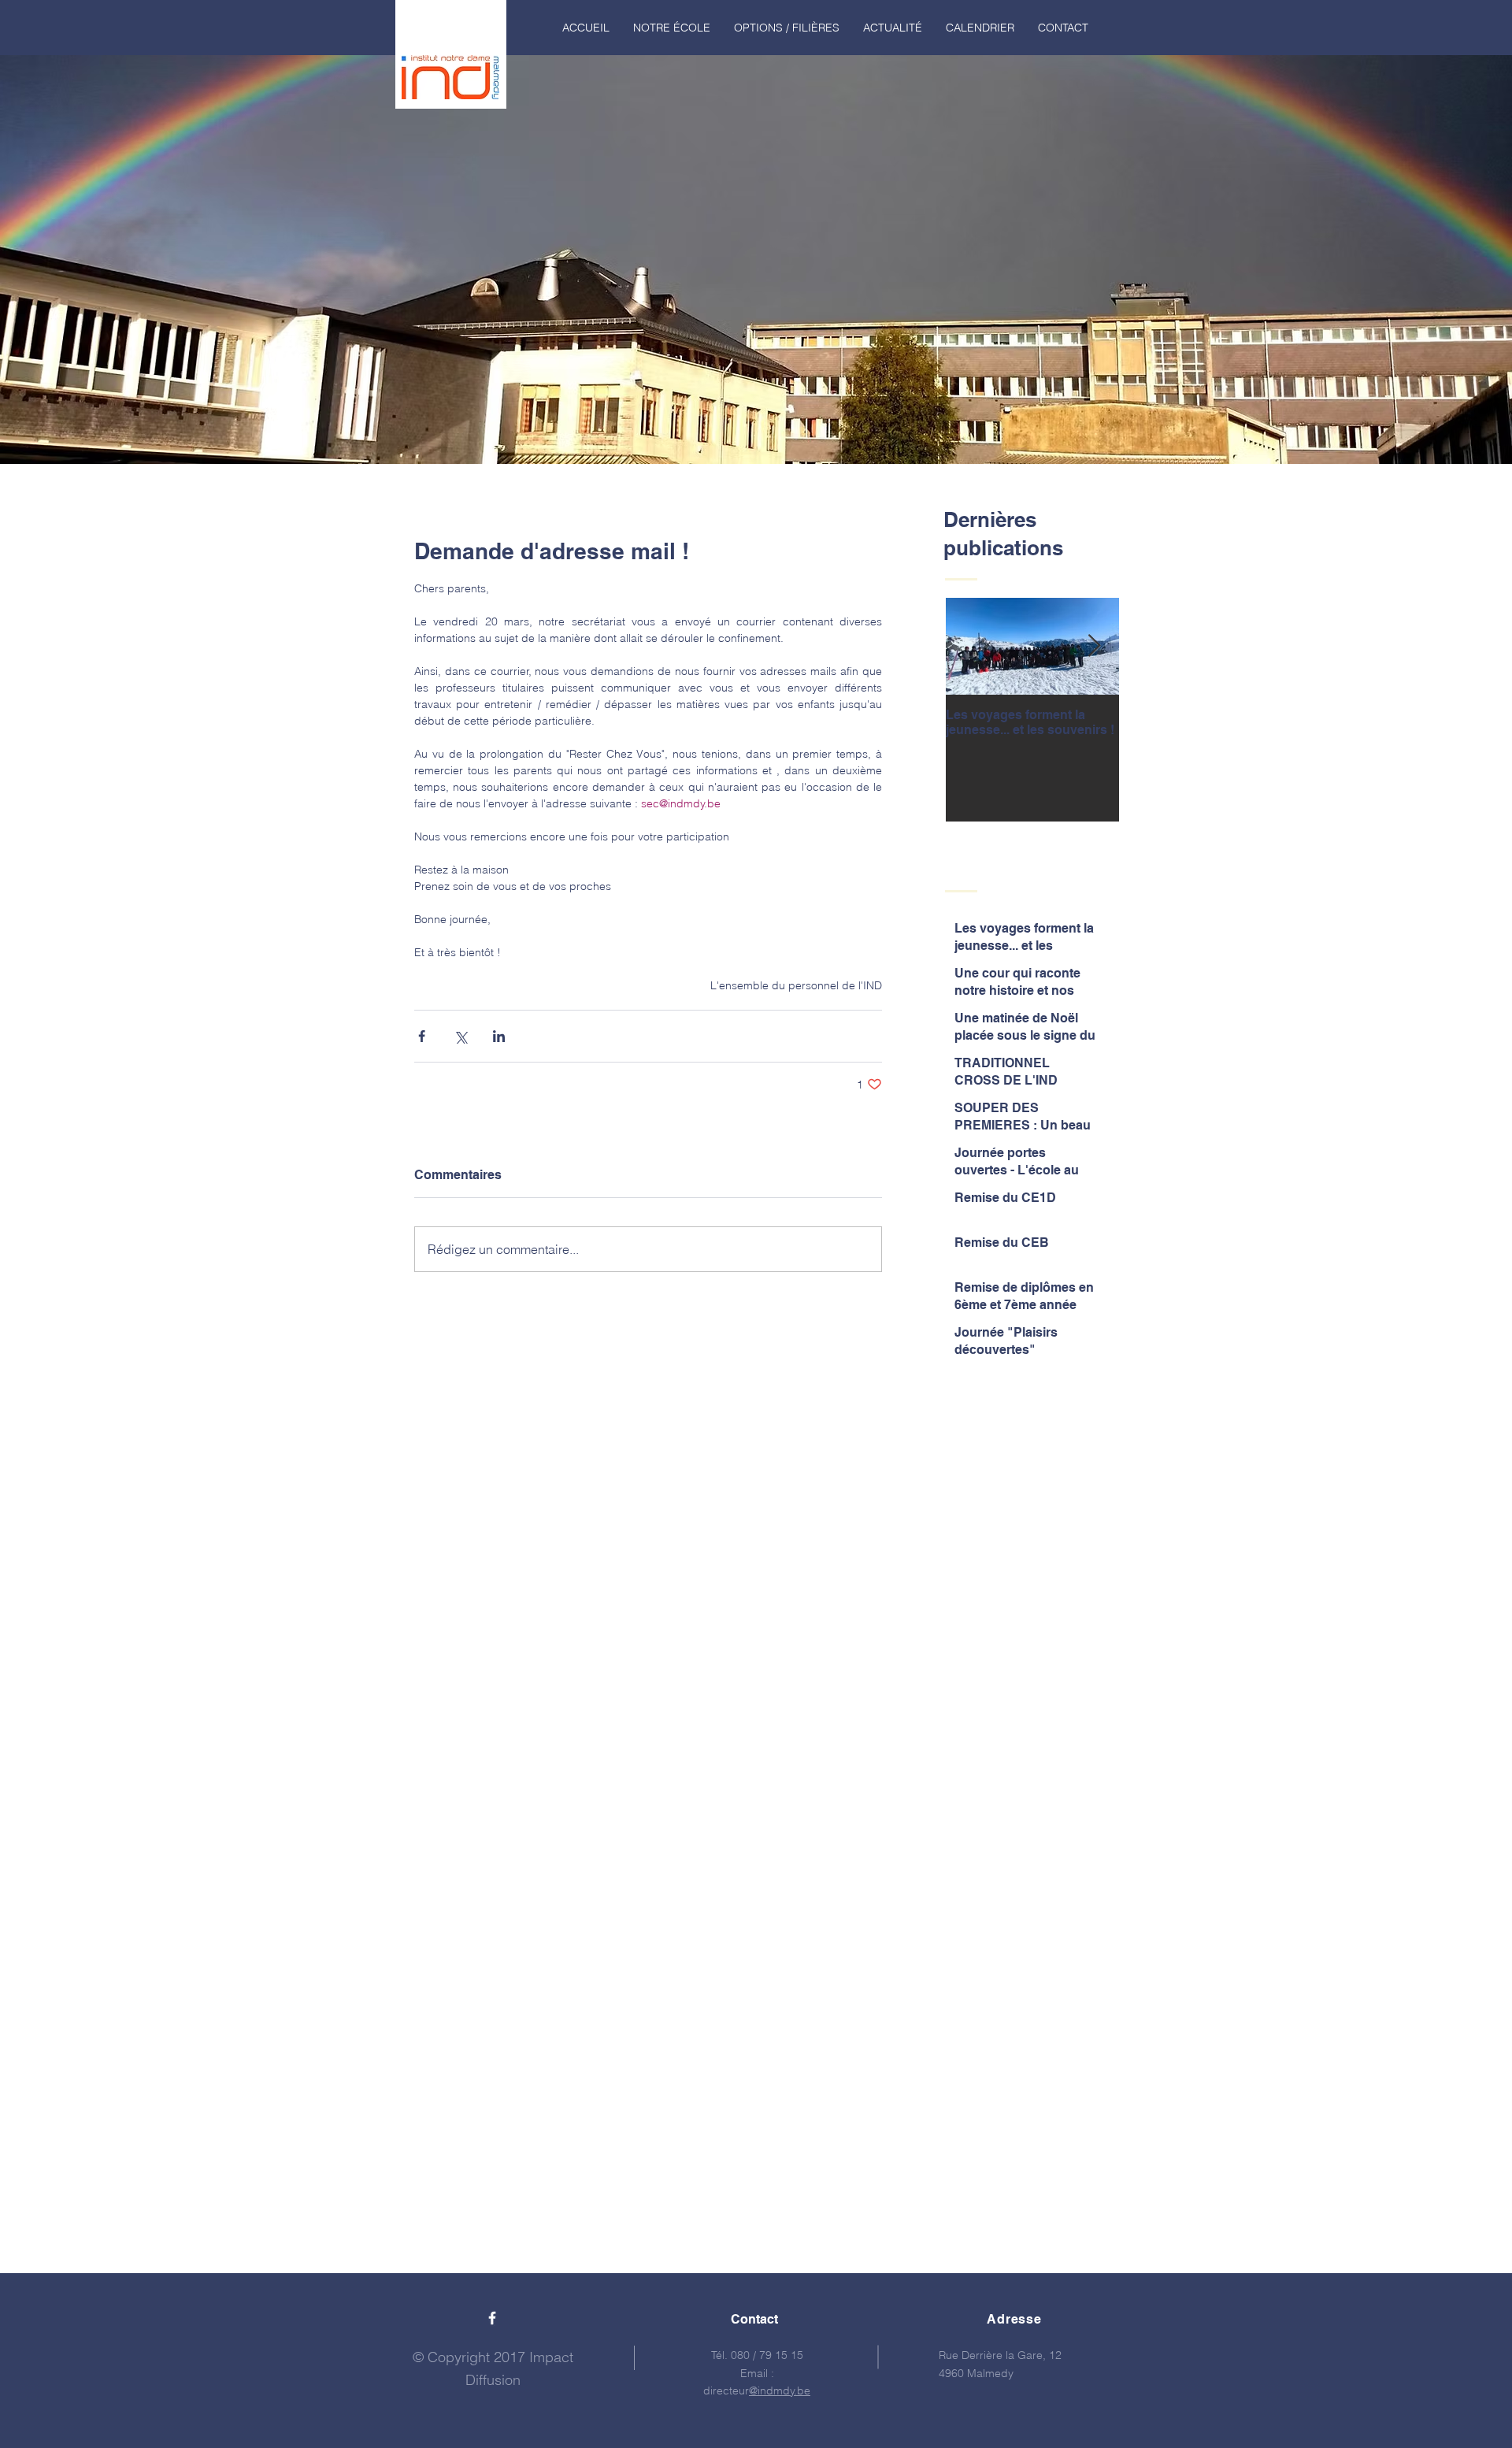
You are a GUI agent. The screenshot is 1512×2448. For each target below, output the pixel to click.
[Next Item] (1094, 646)
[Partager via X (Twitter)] (460, 1036)
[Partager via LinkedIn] (499, 1036)
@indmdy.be (780, 2391)
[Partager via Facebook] (422, 1036)
